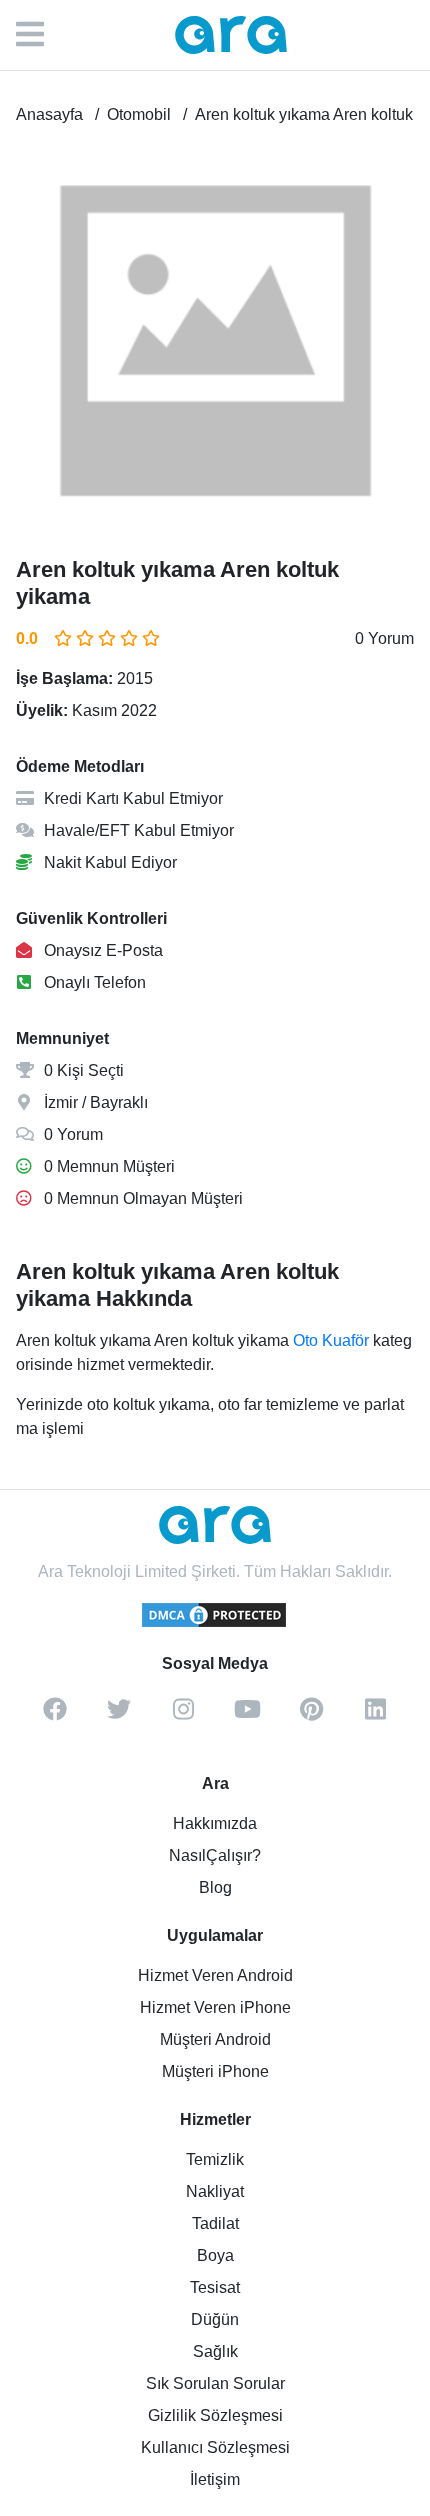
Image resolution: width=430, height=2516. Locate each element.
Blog (215, 1887)
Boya (215, 2255)
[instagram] (183, 1716)
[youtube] (247, 1716)
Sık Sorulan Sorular (215, 2383)
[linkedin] (375, 1716)
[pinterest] (311, 1716)
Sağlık (215, 2351)
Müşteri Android (215, 2039)
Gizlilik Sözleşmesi (215, 2415)
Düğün (215, 2319)
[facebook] (55, 1716)
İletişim (215, 2479)
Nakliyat (215, 2191)
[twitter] (119, 1716)
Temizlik (215, 2159)
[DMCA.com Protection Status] (215, 1624)
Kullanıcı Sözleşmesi (215, 2447)
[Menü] (40, 35)
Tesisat (215, 2287)
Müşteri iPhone (215, 2071)
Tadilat (215, 2223)
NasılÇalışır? (215, 1855)
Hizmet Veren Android (215, 1975)
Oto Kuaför (331, 1340)
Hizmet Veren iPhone (215, 2007)
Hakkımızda (215, 1823)
